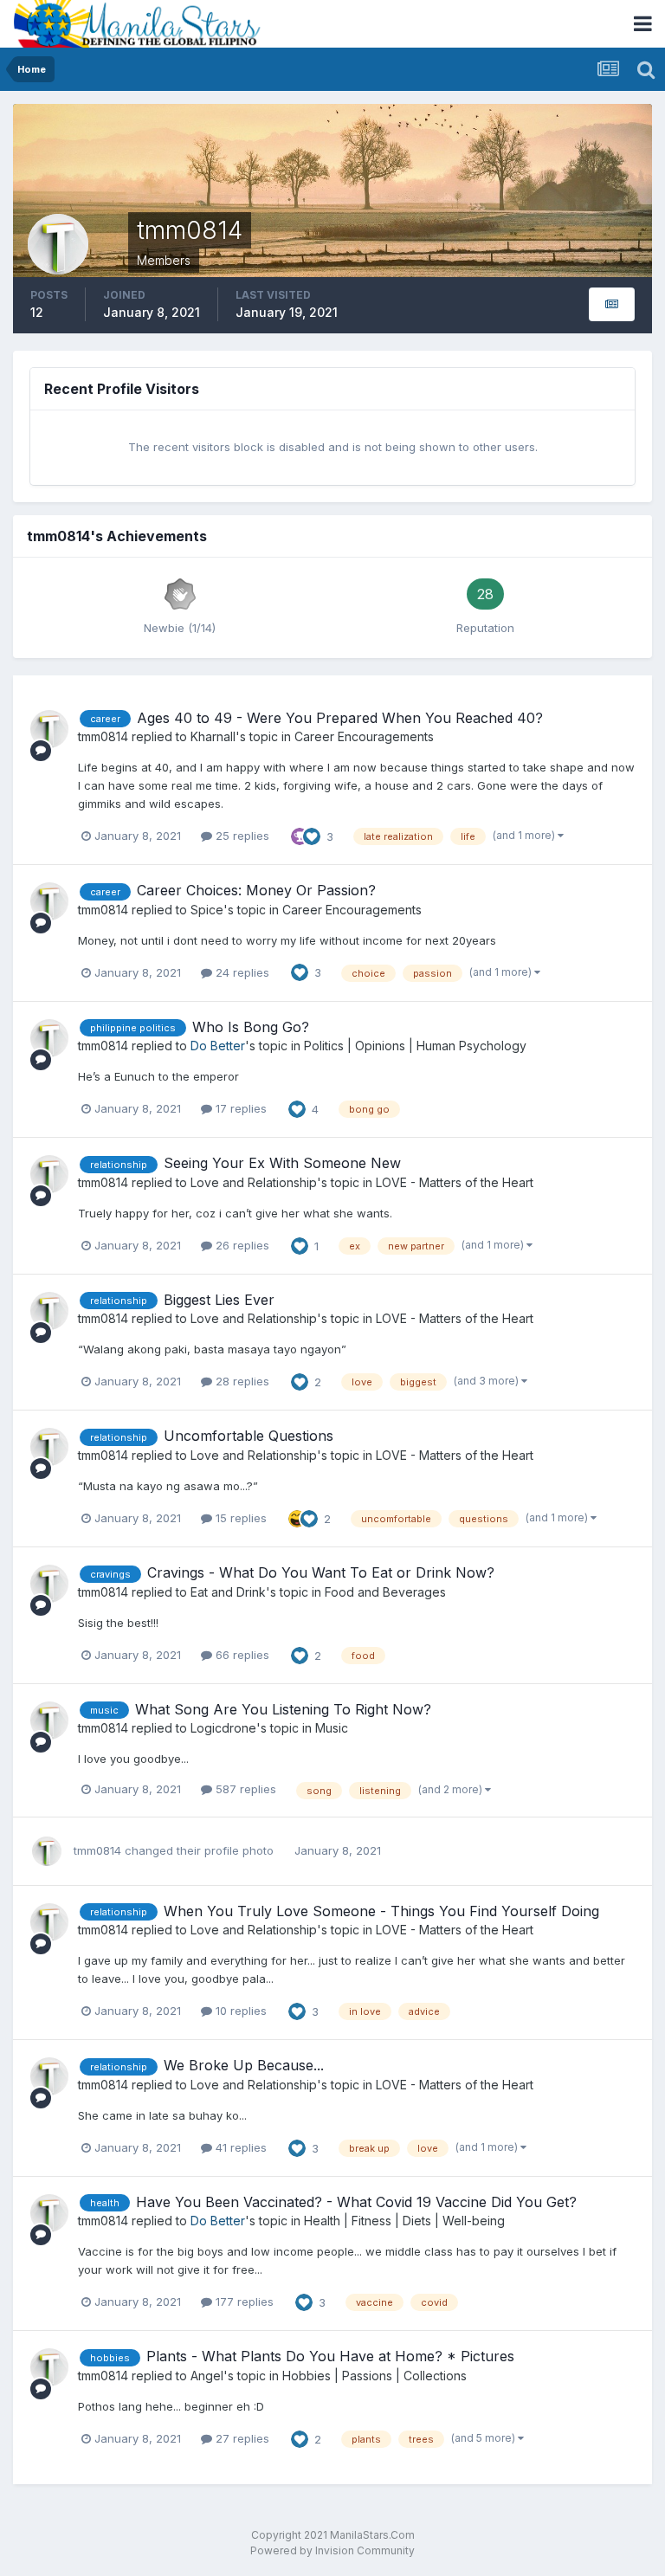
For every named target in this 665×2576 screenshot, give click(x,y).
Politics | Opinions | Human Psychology (415, 1046)
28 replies (241, 1381)
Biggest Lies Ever (219, 1300)
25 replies (241, 836)
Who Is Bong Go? (251, 1027)
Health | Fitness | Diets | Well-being (404, 2221)
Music (332, 1728)
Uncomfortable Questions (249, 1436)
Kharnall (213, 736)
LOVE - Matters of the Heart (455, 1182)
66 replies (241, 1655)
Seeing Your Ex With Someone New (282, 1163)
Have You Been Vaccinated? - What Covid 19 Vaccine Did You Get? (356, 2202)
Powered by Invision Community (332, 2550)
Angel (207, 2376)
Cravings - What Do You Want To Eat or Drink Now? (321, 1572)
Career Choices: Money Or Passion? (256, 890)
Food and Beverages (385, 1592)
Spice (207, 910)
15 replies (239, 1518)
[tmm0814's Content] (612, 304)
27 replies (241, 2438)
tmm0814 (103, 736)
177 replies (243, 2302)
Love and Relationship (254, 1182)
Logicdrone (223, 1728)
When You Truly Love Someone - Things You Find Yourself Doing (381, 1911)
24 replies (241, 972)
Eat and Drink (228, 1592)
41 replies (239, 2147)
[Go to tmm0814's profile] (49, 729)
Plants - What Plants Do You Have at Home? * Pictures (330, 2356)
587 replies (244, 1789)
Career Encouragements (364, 736)
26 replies (241, 1245)
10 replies (239, 2011)
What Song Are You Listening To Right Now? (283, 1709)
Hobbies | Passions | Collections (374, 2376)
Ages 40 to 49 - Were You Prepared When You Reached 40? (340, 718)
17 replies (239, 1108)
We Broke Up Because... (244, 2065)
